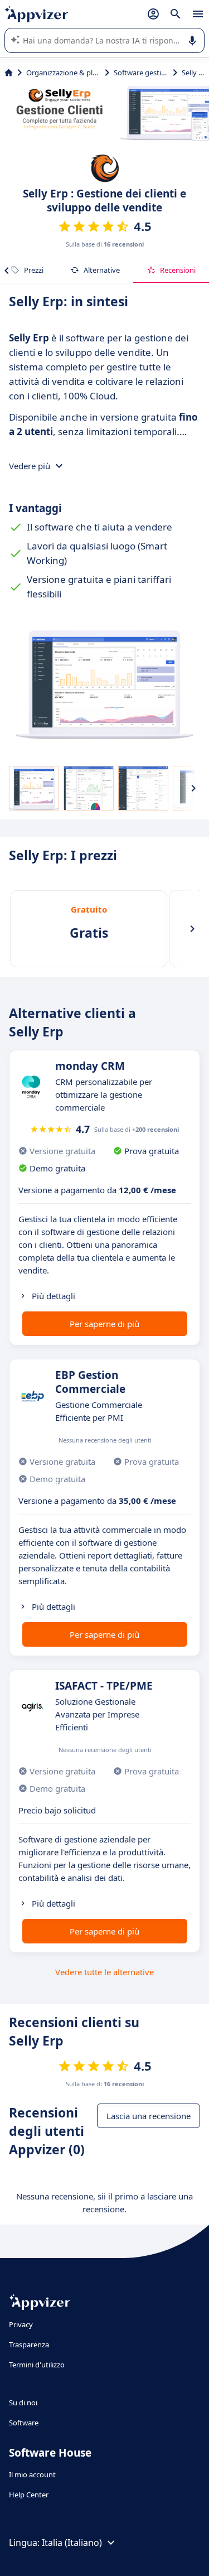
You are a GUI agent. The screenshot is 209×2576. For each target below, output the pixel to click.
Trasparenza (29, 2345)
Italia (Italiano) (72, 2543)
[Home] (9, 73)
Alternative (102, 270)
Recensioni (178, 270)
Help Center (29, 2495)
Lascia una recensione (149, 2116)
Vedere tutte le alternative (104, 1972)
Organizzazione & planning (63, 73)
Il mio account (32, 2474)
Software (24, 2423)
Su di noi (23, 2403)
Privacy (21, 2324)
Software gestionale (141, 73)
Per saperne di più (104, 1324)
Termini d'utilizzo (37, 2365)
